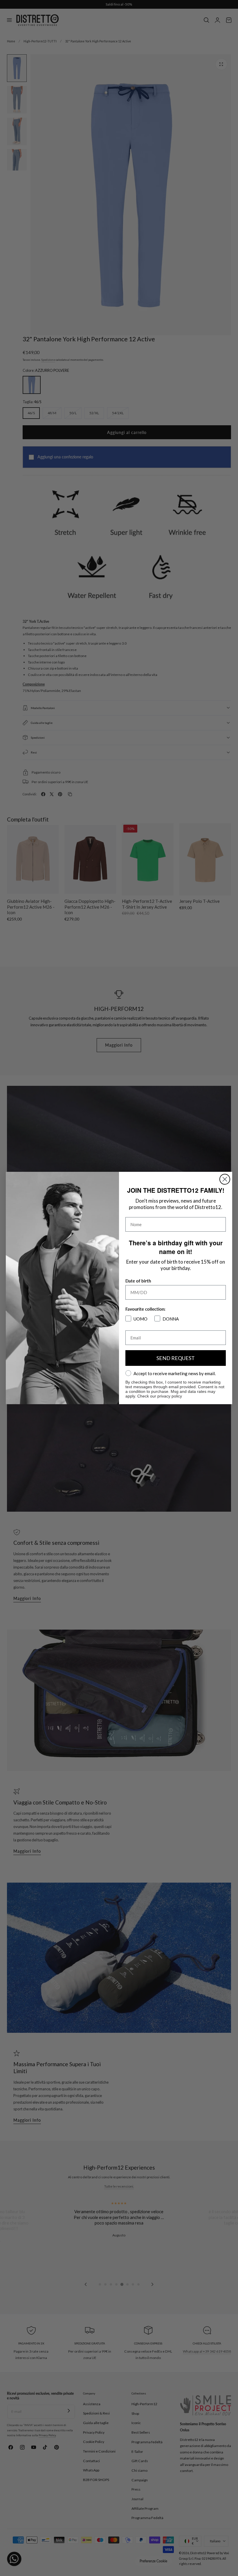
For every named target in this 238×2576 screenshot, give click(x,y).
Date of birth (138, 1281)
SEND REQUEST (176, 1358)
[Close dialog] (225, 1179)
